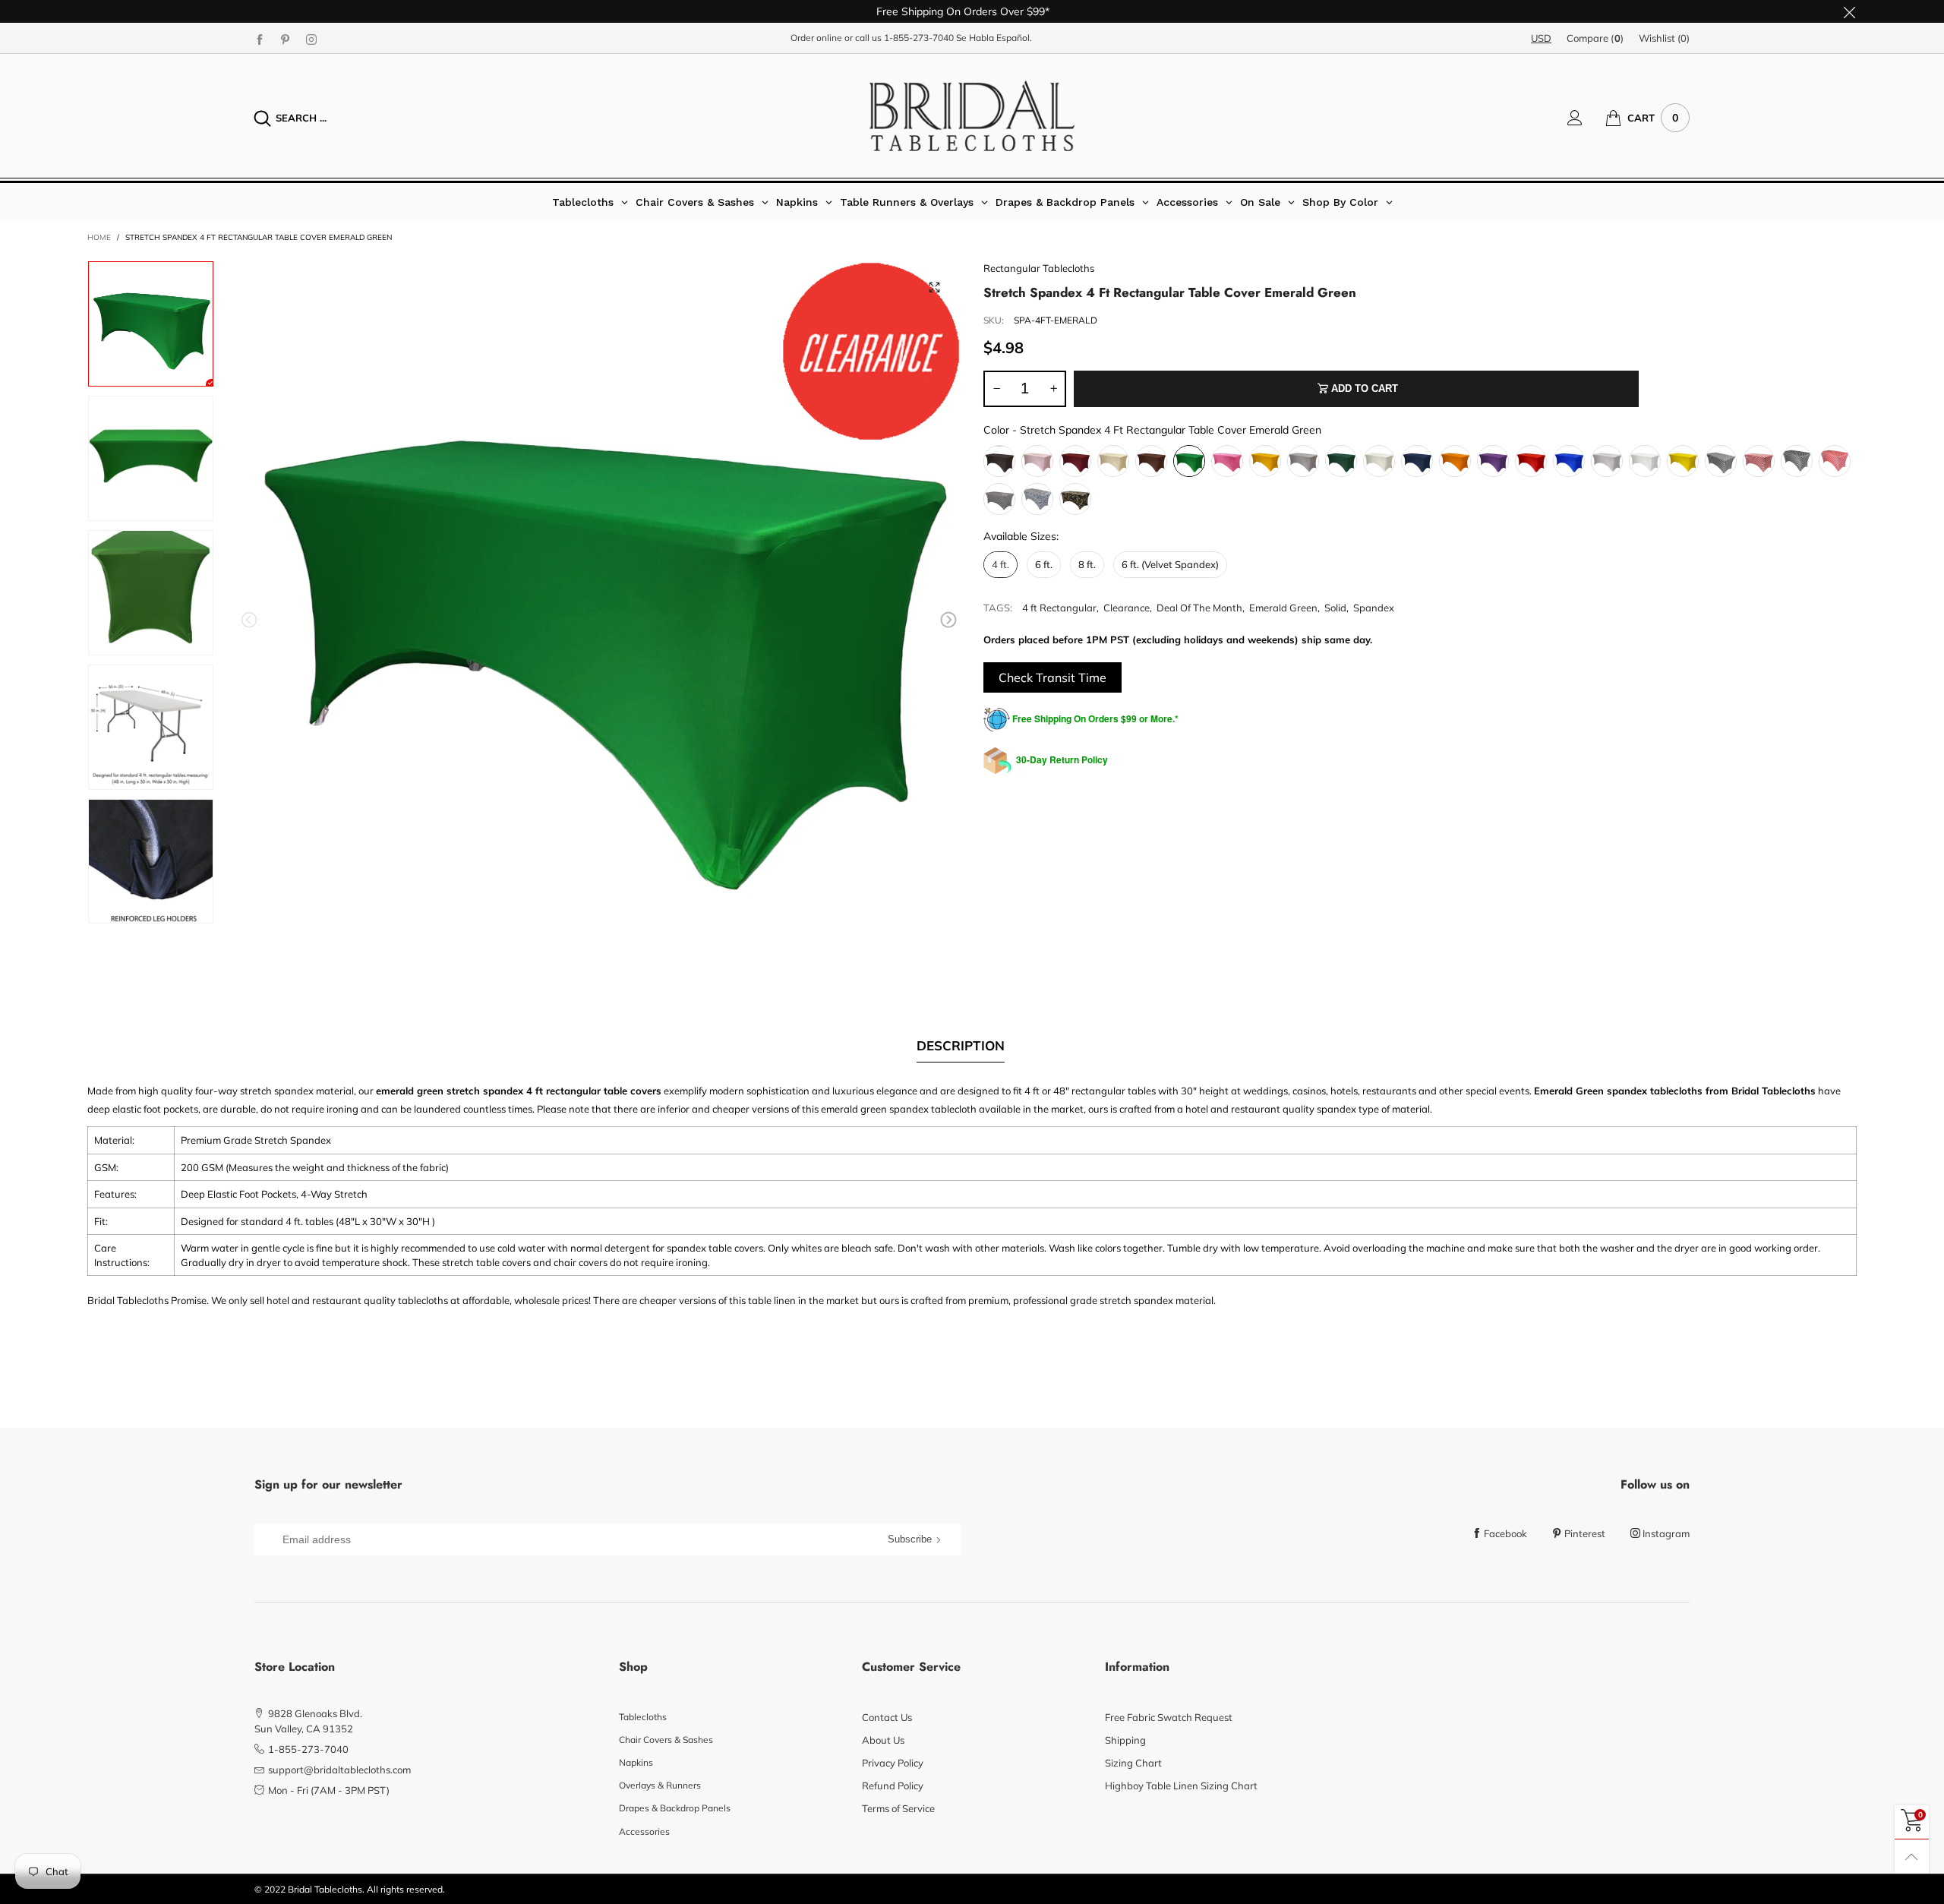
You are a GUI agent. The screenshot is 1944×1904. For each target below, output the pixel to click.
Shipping (1125, 1740)
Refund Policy (893, 1786)
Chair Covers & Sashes (666, 1740)
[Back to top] (1912, 1857)
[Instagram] (311, 39)
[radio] (999, 461)
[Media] (934, 287)
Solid (1335, 608)
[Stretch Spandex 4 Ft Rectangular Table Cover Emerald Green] (599, 623)
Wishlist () (1664, 38)
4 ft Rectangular (1059, 608)
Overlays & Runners (660, 1785)
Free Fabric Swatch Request (1169, 1717)
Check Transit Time (1052, 677)
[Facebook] (260, 39)
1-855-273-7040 (919, 38)
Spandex (1374, 608)
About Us (883, 1740)
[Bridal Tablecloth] (972, 116)
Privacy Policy (893, 1763)
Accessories (644, 1831)
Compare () (1595, 38)
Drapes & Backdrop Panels (675, 1808)
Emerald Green (1283, 608)
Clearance (1127, 608)
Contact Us (887, 1717)
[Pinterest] (286, 39)
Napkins (636, 1762)
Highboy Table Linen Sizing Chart (1181, 1786)
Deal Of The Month (1199, 608)
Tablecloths (643, 1717)
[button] (249, 620)
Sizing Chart (1133, 1763)
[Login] (1586, 118)
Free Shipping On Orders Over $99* (963, 11)
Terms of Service (898, 1808)
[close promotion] (1849, 11)
